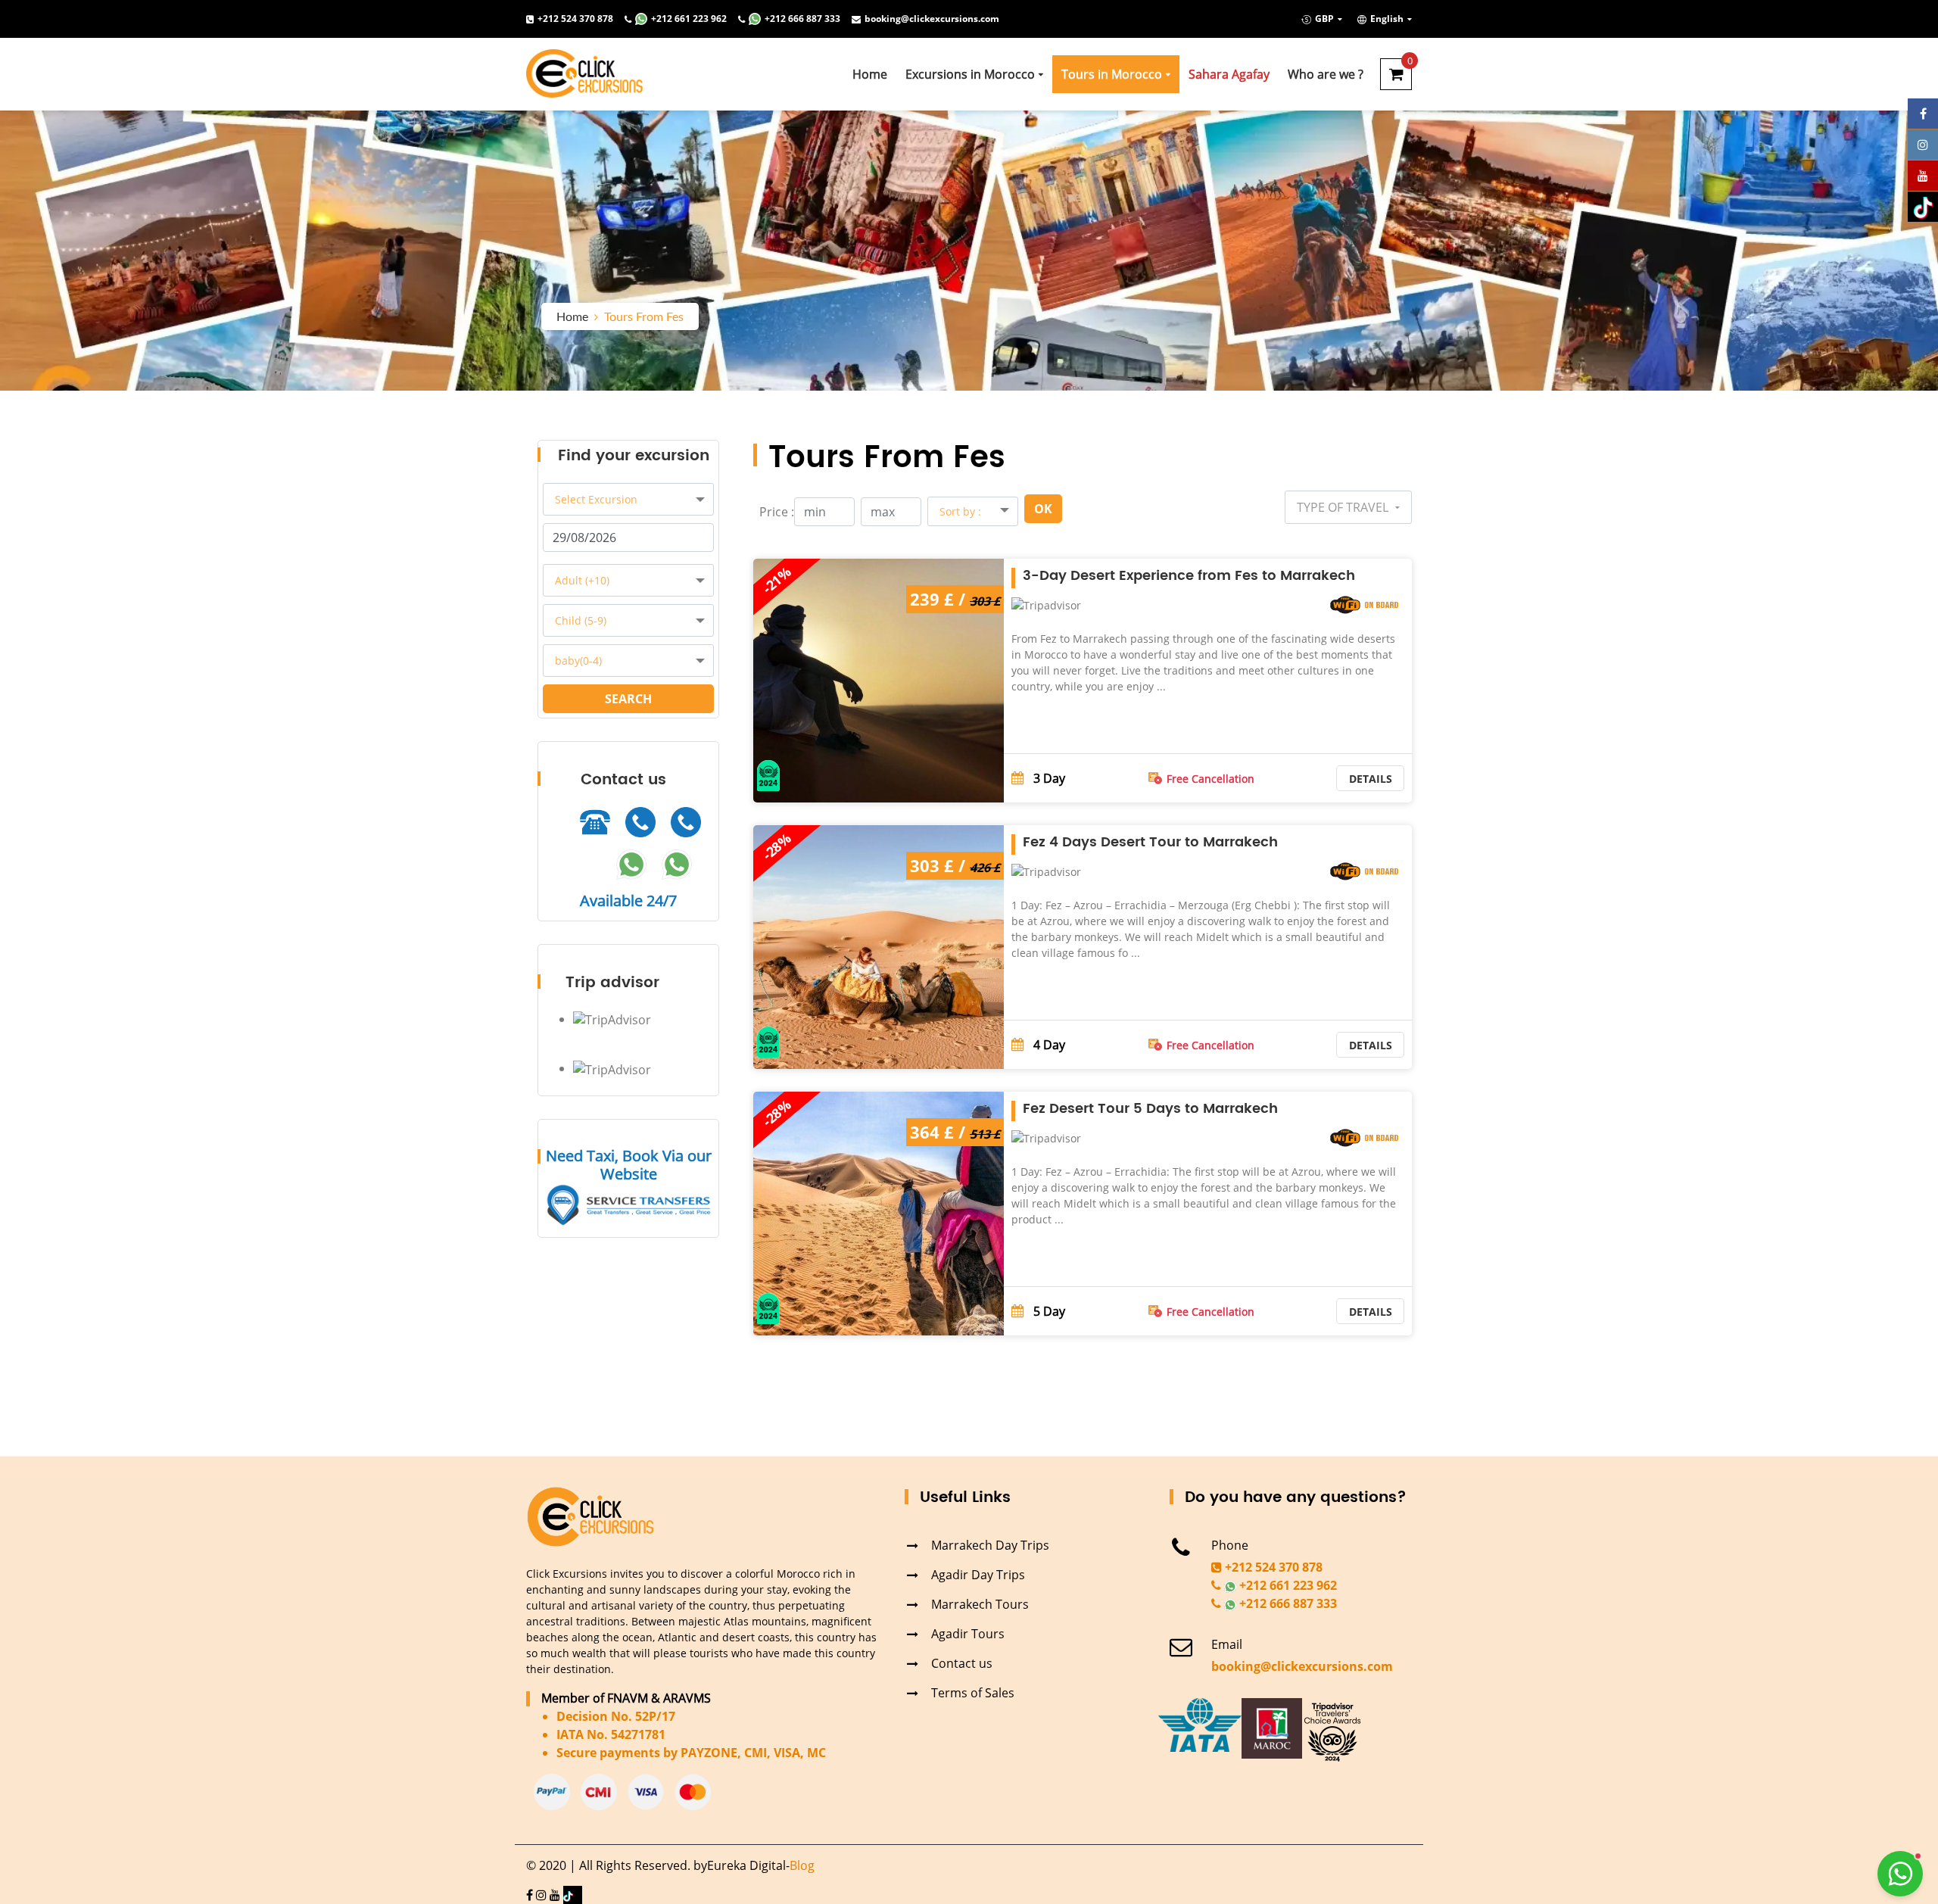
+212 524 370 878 (575, 19)
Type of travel (1344, 507)
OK (1043, 509)
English (1387, 19)
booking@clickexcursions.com (932, 19)
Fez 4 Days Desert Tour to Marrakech (1150, 842)
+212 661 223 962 (689, 19)
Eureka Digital (746, 1865)
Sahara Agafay (1229, 74)
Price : (777, 512)
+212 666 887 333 (802, 19)
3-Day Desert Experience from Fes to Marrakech (1189, 576)
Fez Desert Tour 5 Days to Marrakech (1150, 1109)
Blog (802, 1865)
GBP (1324, 19)
